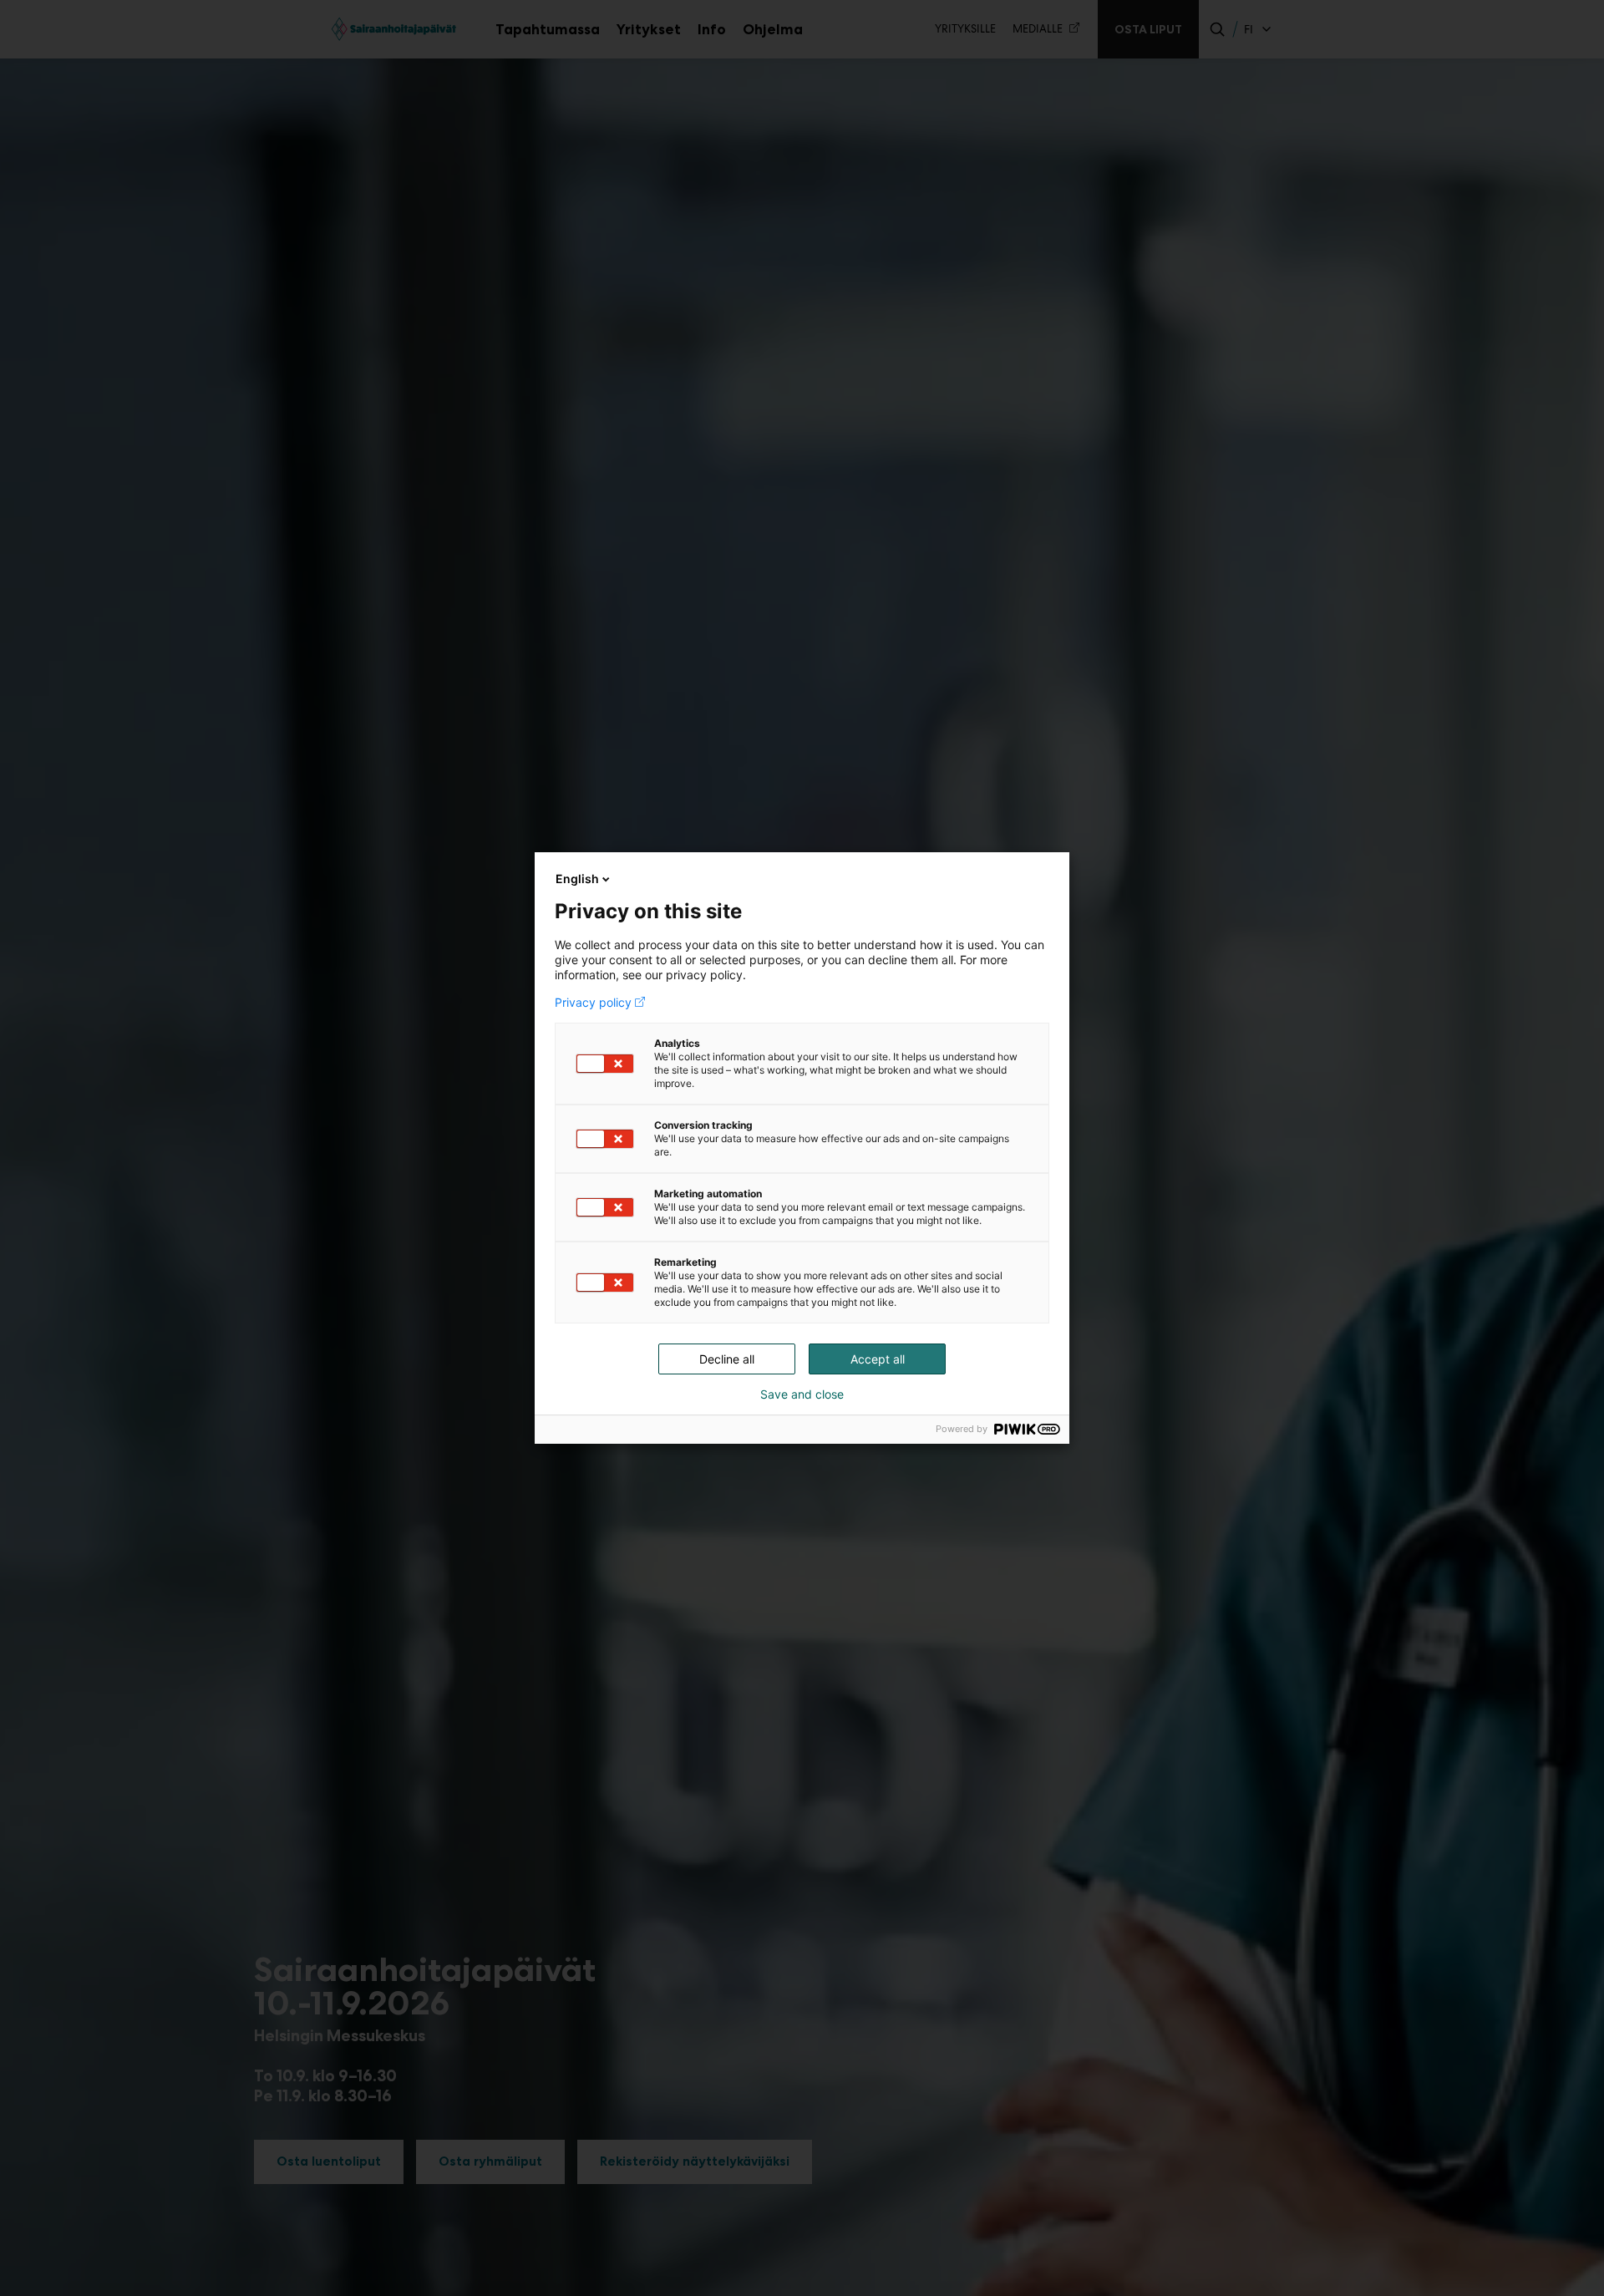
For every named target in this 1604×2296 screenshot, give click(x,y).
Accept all (878, 1359)
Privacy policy (593, 1003)
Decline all (727, 1359)
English (577, 879)
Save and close (802, 1394)
